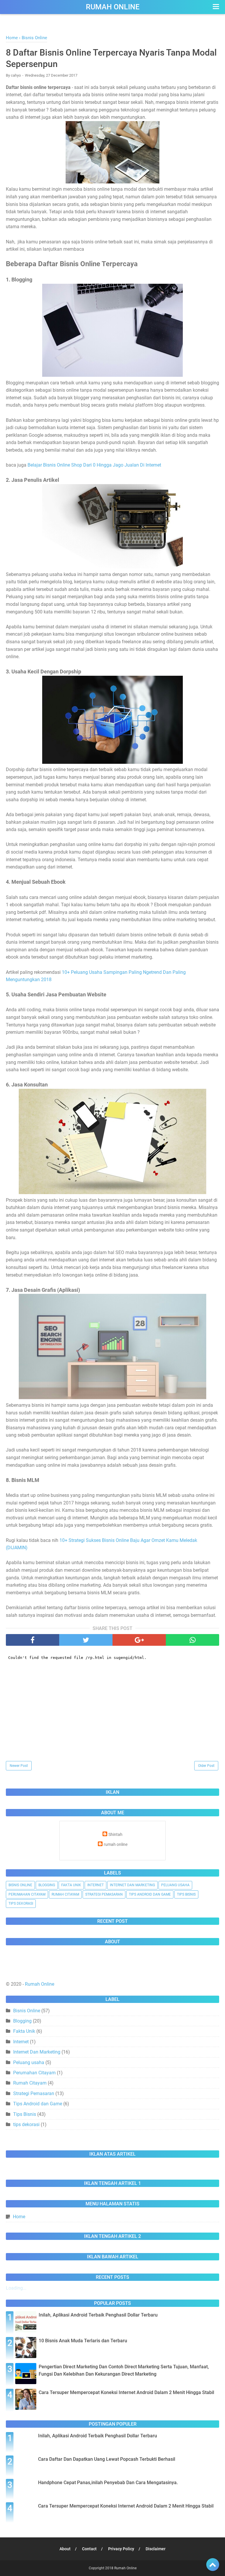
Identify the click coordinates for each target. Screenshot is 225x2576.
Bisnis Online (20, 1885)
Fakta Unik (71, 1885)
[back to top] (213, 2565)
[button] (215, 7)
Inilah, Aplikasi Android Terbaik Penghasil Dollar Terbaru (98, 2315)
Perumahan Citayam (27, 1894)
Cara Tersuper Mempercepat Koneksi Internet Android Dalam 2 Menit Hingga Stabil (126, 2392)
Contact (89, 2549)
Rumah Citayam (65, 1894)
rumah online (116, 1845)
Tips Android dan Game (150, 1894)
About (65, 2549)
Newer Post (19, 1766)
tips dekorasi (21, 1903)
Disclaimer (156, 2549)
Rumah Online (113, 7)
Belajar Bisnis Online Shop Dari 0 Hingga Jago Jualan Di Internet (94, 465)
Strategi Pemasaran (104, 1894)
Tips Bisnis (186, 1894)
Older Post (206, 1766)
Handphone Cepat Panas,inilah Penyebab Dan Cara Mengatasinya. (108, 2483)
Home (19, 2217)
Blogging (47, 1885)
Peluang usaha (175, 1885)
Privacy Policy (121, 2549)
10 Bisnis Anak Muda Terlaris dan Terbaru (83, 2341)
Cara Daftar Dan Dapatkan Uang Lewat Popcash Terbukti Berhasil (107, 2459)
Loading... (16, 2288)
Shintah (115, 1835)
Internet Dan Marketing (132, 1885)
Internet (96, 1885)
